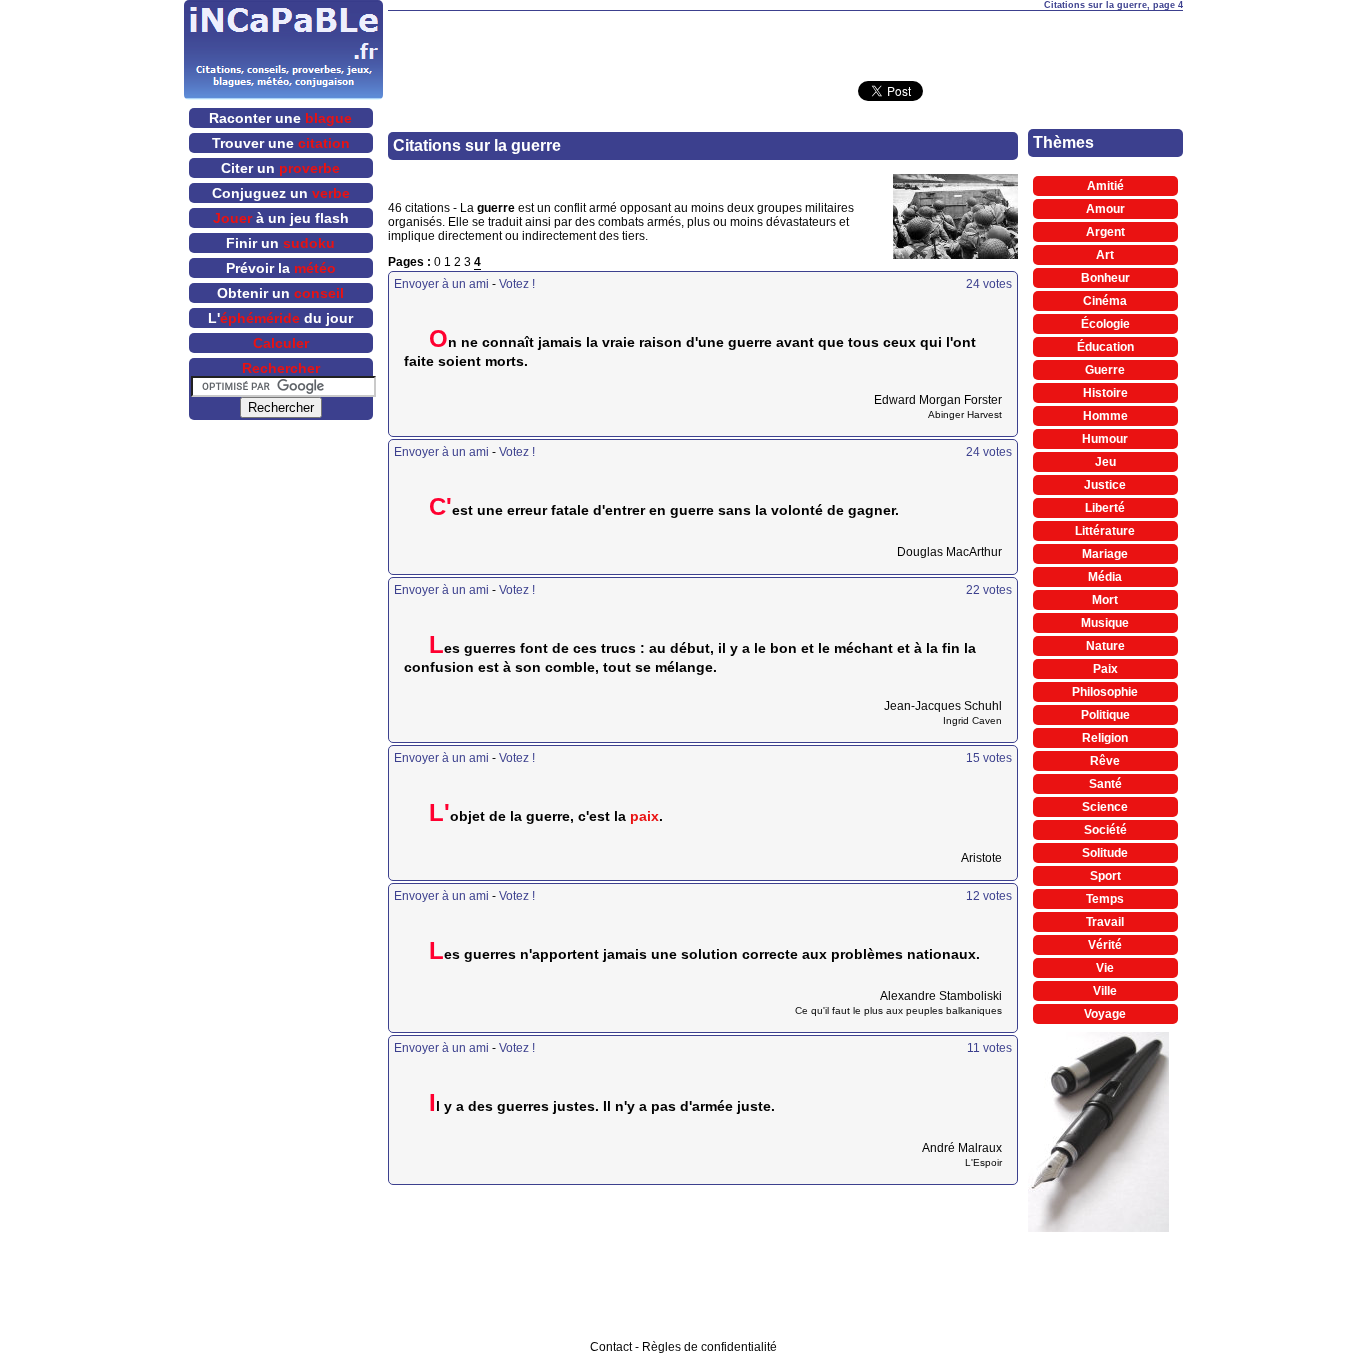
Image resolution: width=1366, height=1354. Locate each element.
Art (1105, 255)
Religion (1105, 738)
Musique (1105, 623)
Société (1105, 830)
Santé (1105, 784)
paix (644, 816)
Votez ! (517, 284)
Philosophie (1105, 692)
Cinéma (1105, 301)
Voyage (1105, 1014)
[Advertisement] (785, 41)
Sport (1105, 876)
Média (1105, 577)
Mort (1105, 600)
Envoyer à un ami (441, 284)
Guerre (1105, 370)
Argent (1105, 232)
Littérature (1105, 531)
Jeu (1105, 462)
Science (1105, 807)
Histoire (1105, 393)
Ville (1105, 991)
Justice (1105, 485)
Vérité (1105, 945)
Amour (1105, 209)
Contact (611, 1347)
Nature (1105, 646)
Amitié (1105, 186)
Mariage (1105, 554)
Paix (1105, 669)
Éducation (1105, 347)
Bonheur (1105, 278)
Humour (1105, 439)
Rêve (1105, 761)
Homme (1105, 416)
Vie (1105, 968)
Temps (1105, 899)
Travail (1105, 922)
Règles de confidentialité (709, 1347)
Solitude (1105, 853)
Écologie (1105, 324)
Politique (1105, 715)
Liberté (1105, 508)
